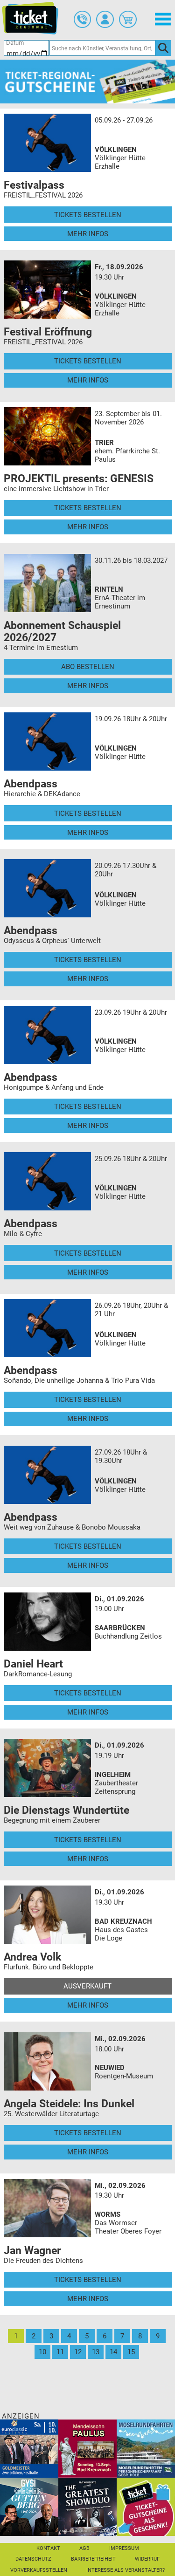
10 (42, 2352)
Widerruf (147, 2559)
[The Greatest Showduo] (87, 2507)
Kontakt (48, 2548)
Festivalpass (34, 185)
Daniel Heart (33, 1664)
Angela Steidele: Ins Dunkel (69, 2104)
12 (78, 2352)
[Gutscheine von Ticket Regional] (87, 81)
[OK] (163, 48)
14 (113, 2352)
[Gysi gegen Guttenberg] (29, 2507)
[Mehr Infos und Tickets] (48, 143)
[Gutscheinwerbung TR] (146, 2507)
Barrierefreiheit (93, 2559)
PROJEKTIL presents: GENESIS (79, 478)
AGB (84, 2548)
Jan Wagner (32, 2250)
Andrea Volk (32, 1957)
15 (131, 2352)
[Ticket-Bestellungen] (83, 20)
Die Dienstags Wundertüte (66, 1810)
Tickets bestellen (88, 215)
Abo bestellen (88, 667)
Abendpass (31, 784)
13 (96, 2352)
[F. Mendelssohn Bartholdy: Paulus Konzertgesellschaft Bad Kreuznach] (87, 2448)
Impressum (124, 2548)
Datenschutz (33, 2559)
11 (60, 2352)
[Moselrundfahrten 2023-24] (146, 2448)
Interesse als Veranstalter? (126, 2570)
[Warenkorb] (128, 20)
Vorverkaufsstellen (39, 2570)
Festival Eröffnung (48, 332)
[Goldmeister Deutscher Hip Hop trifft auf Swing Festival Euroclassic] (29, 2448)
